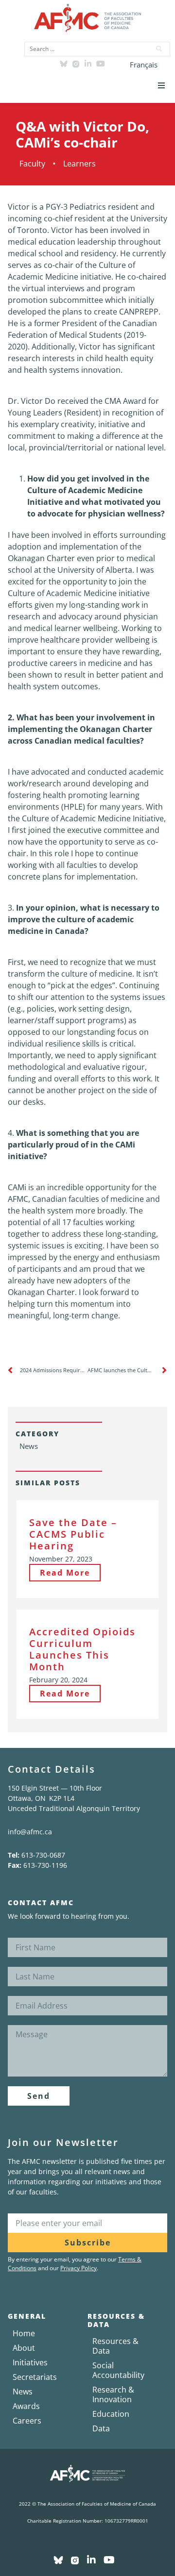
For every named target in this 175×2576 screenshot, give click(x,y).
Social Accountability (118, 2370)
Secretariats (35, 2377)
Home (24, 2333)
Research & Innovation (113, 2394)
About (24, 2348)
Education (111, 2414)
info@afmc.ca (30, 1832)
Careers (27, 2421)
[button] (161, 85)
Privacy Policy (79, 2268)
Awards (26, 2406)
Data (101, 2428)
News (23, 2392)
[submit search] (159, 49)
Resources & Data (115, 2346)
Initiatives (30, 2362)
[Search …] (85, 49)
